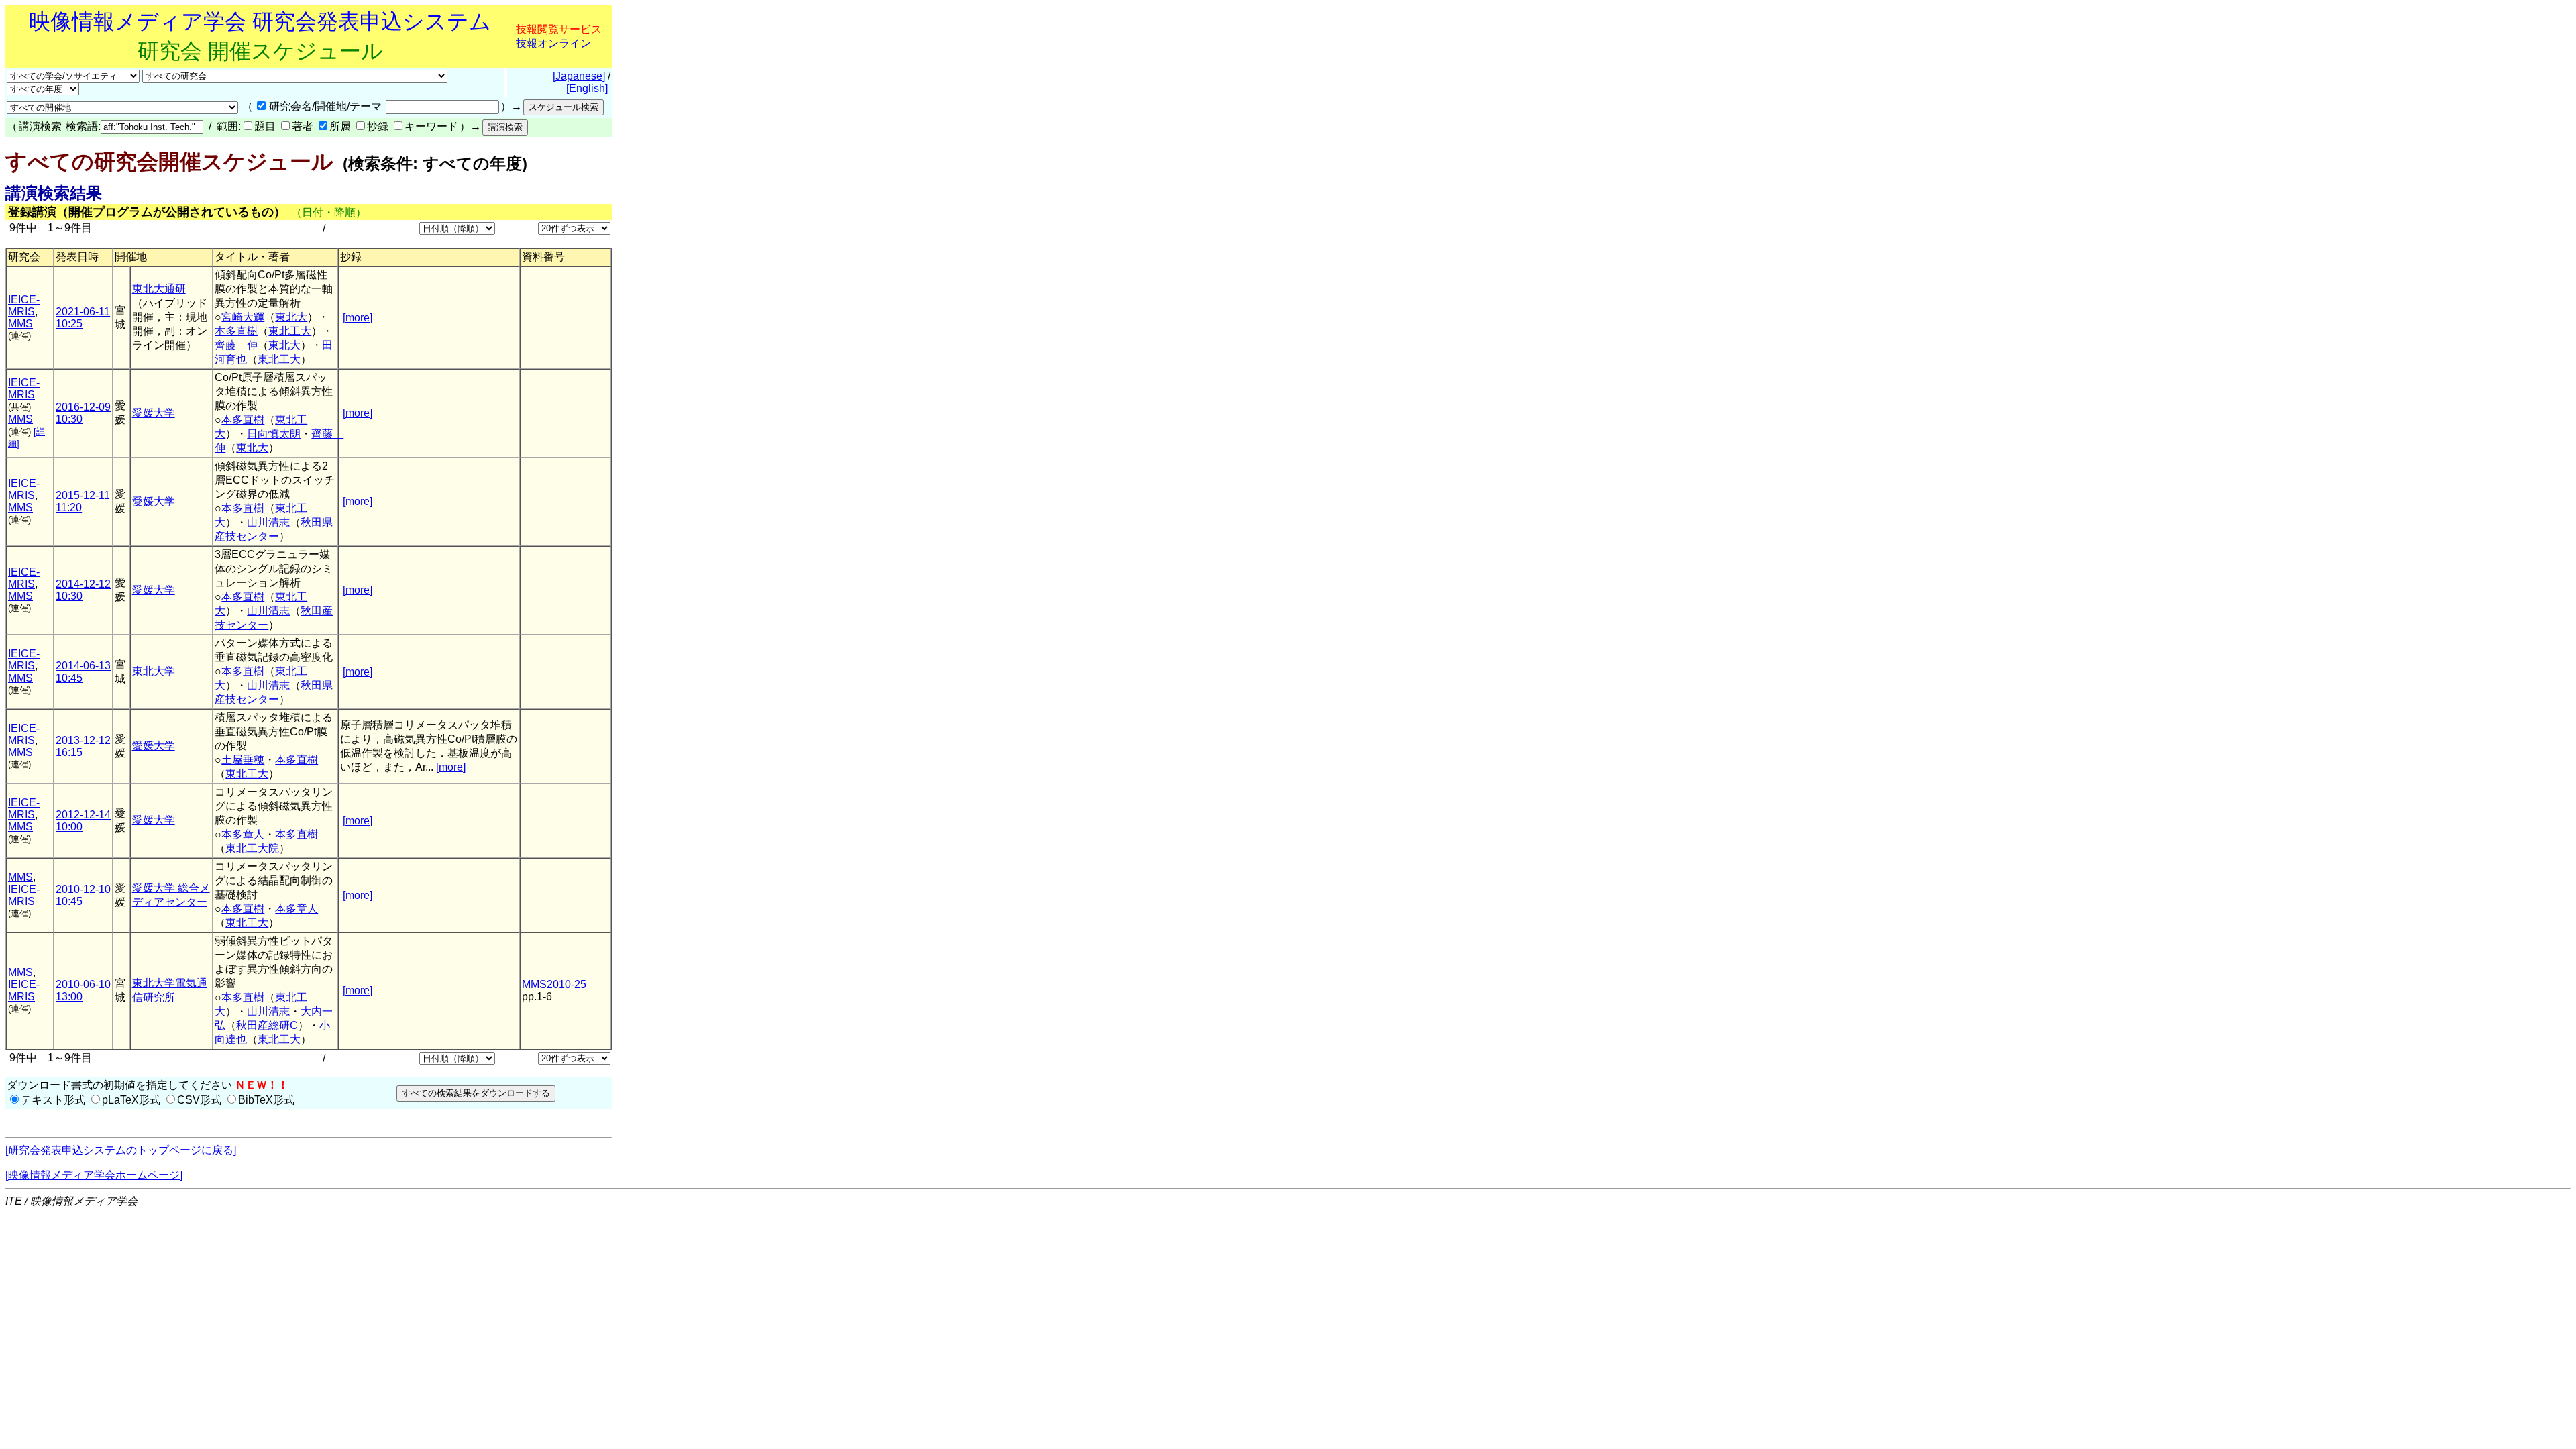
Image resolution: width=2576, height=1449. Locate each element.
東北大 (291, 317)
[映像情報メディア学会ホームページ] (94, 1175)
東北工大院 (252, 848)
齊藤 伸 (236, 345)
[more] (358, 318)
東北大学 (154, 671)
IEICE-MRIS (24, 306)
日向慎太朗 (274, 434)
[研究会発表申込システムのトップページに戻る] (121, 1150)
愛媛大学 (154, 413)
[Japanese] (579, 76)
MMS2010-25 (554, 984)
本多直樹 (236, 331)
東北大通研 (159, 289)
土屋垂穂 (243, 760)
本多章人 (243, 834)
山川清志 (268, 522)
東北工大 (290, 331)
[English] (587, 88)
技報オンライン (553, 43)
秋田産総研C (267, 1025)
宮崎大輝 (243, 317)
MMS (20, 324)
